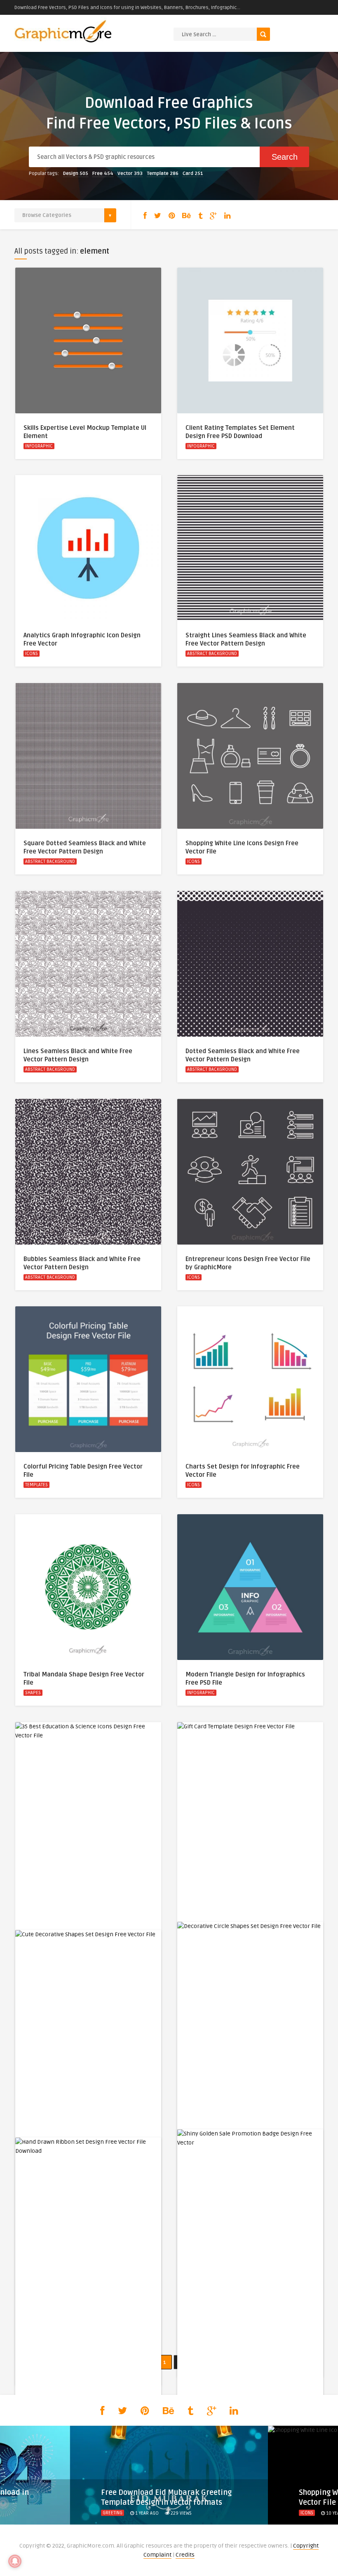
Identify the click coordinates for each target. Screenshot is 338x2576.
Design (76, 174)
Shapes (33, 1693)
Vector (130, 174)
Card (193, 174)
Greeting (113, 2513)
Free (103, 174)
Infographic (39, 446)
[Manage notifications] (15, 2561)
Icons (32, 654)
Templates (36, 1485)
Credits (185, 2555)
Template (163, 174)
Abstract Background (212, 654)
